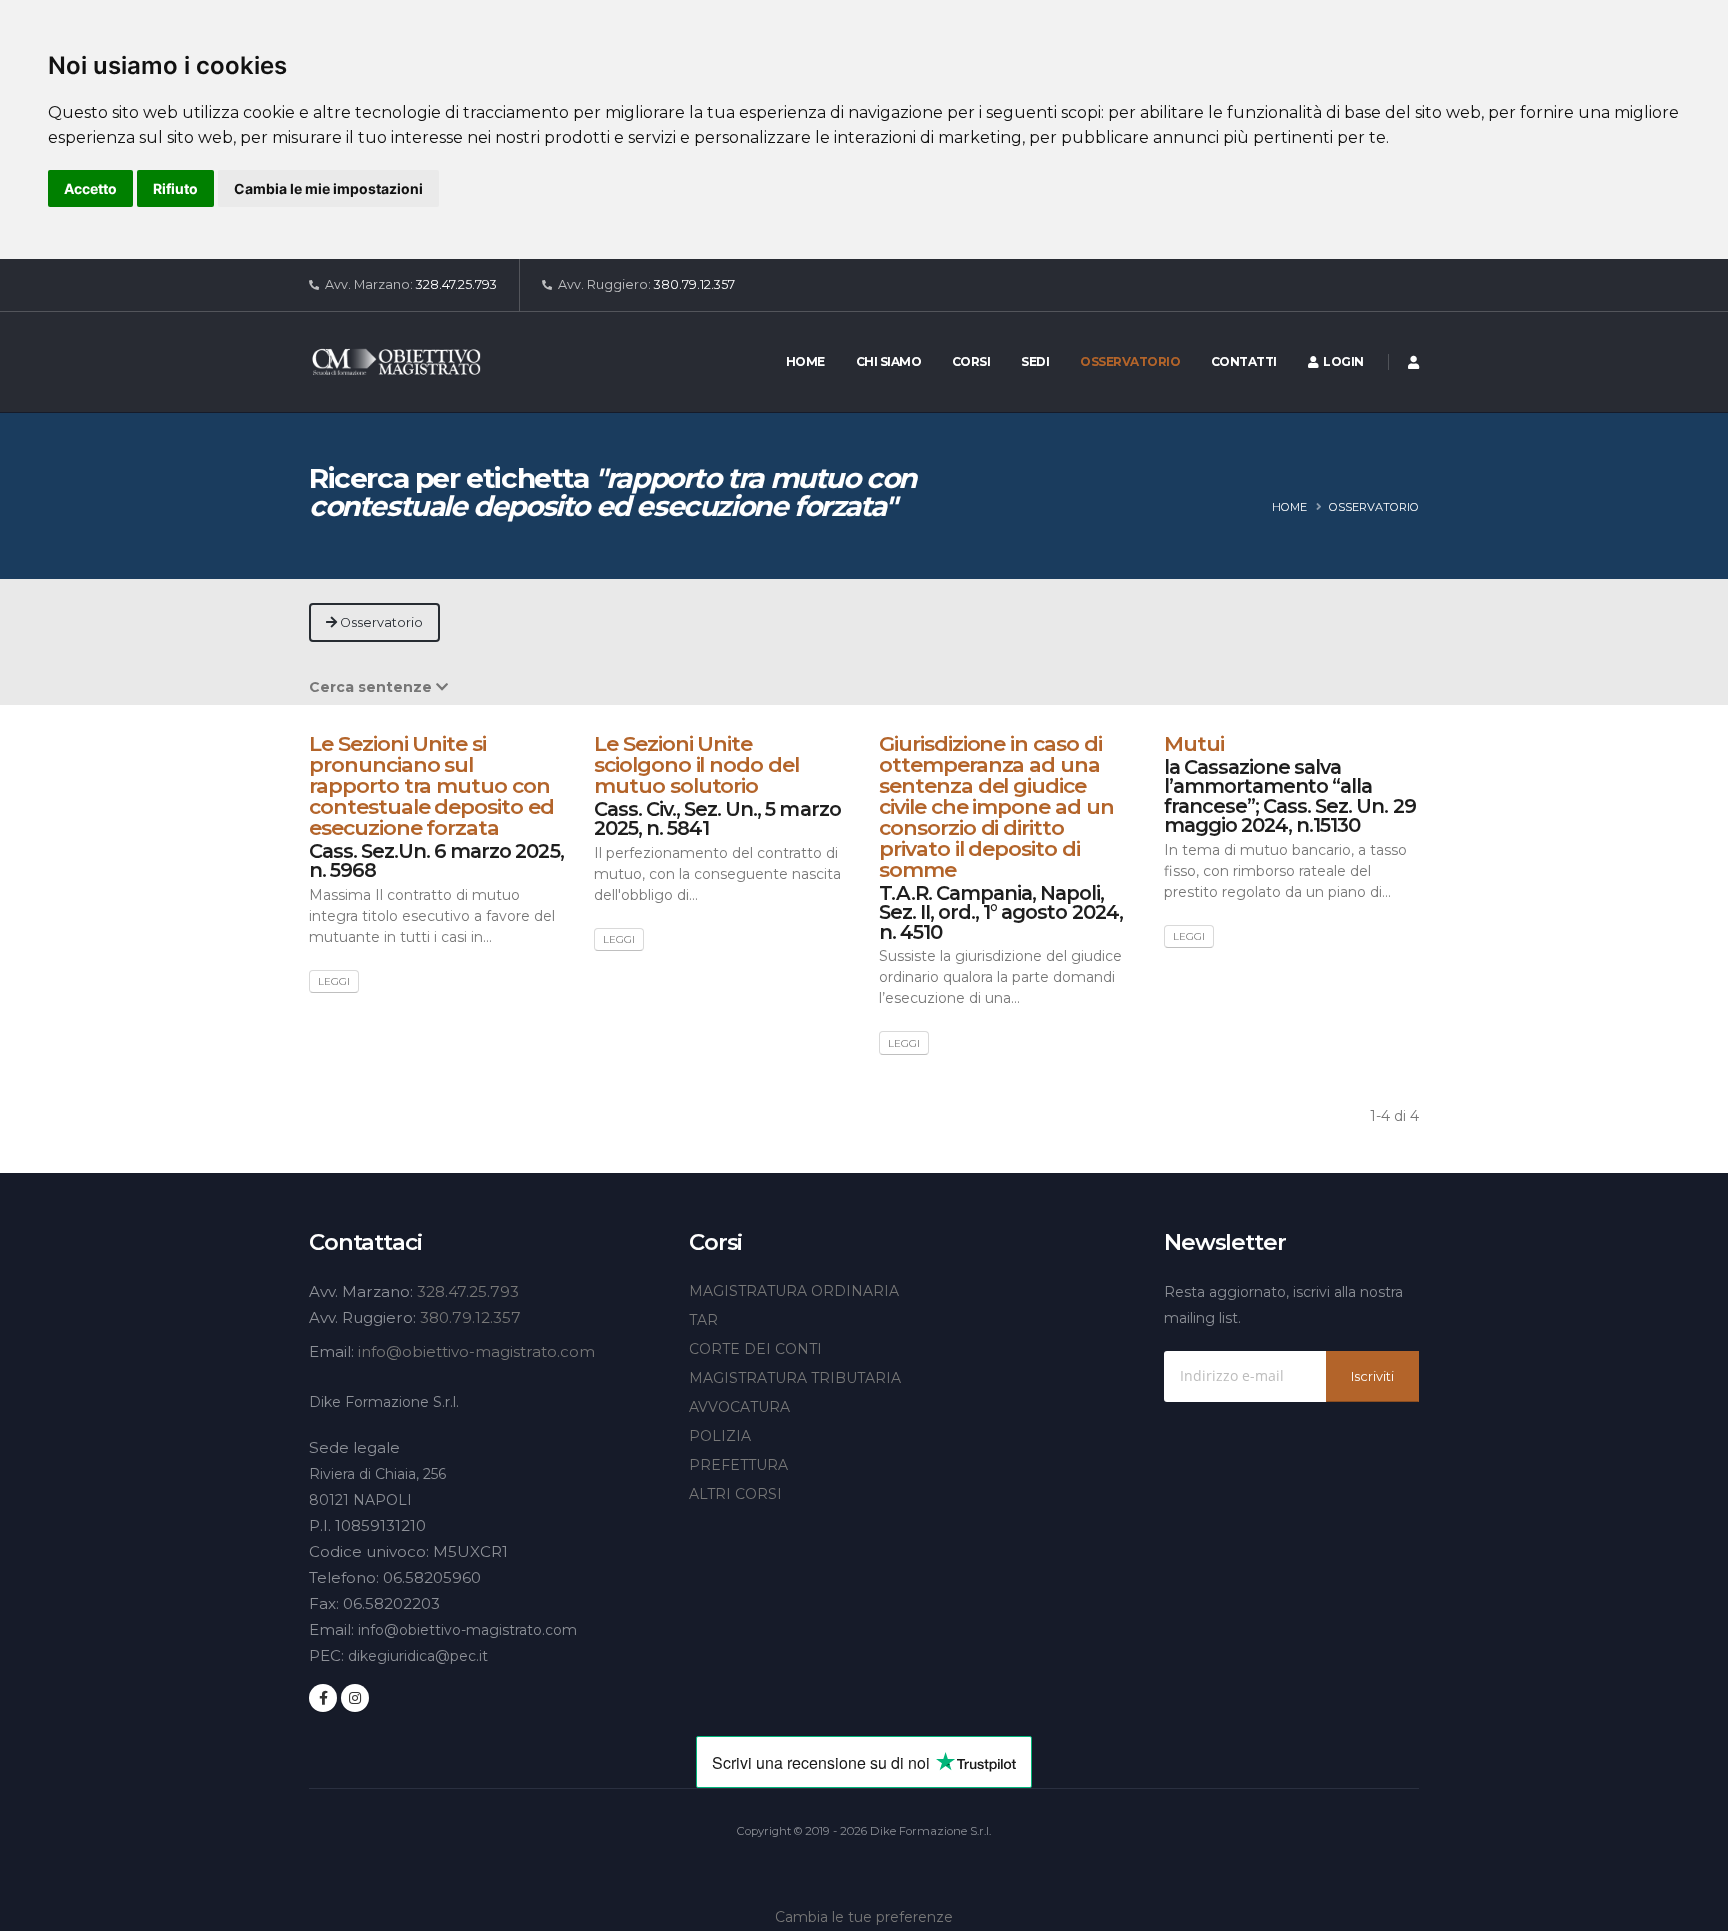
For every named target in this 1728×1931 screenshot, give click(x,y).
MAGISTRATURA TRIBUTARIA (795, 1378)
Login (1341, 361)
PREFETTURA (738, 1465)
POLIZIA (720, 1436)
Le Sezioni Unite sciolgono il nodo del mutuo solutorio (696, 764)
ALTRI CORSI (735, 1494)
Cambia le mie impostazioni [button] (328, 188)
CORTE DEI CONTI (755, 1349)
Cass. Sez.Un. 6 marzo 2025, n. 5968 (436, 861)
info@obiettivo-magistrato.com (476, 1351)
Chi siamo (889, 361)
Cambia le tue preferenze (864, 1917)
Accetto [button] (90, 188)
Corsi (971, 361)
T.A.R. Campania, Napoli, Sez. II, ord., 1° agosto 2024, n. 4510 (1001, 912)
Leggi (334, 981)
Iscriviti (1372, 1376)
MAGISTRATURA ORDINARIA (794, 1291)
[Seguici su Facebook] (323, 1698)
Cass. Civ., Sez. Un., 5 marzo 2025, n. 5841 (717, 819)
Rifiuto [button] (175, 188)
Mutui (1194, 743)
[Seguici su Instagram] (355, 1698)
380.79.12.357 (694, 284)
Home (805, 361)
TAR (703, 1320)
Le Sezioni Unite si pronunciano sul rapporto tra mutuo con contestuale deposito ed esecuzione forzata (431, 785)
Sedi (1035, 361)
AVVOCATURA (739, 1407)
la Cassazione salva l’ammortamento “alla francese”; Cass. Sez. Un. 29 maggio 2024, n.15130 (1290, 796)
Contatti (1244, 361)
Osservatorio (1130, 361)
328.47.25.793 (456, 284)
